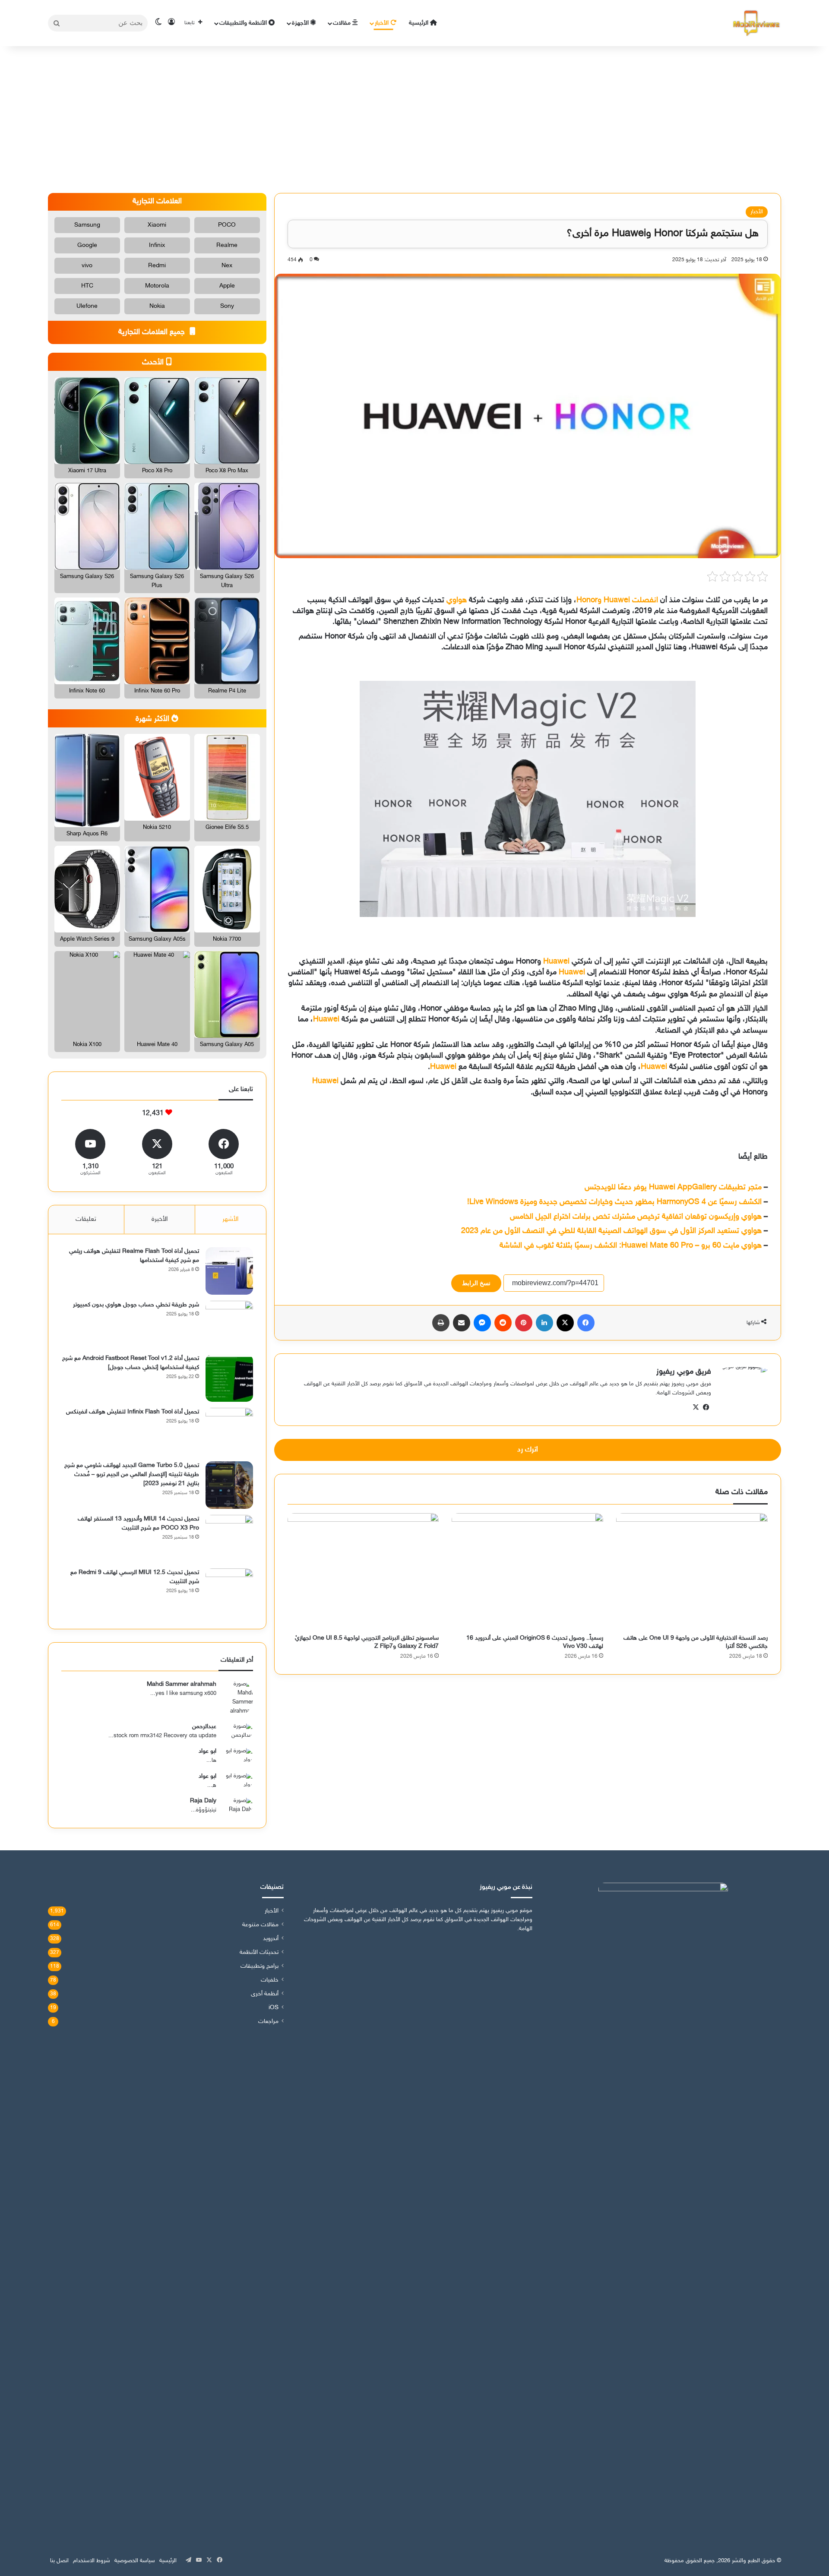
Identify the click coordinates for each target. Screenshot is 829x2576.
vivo (87, 266)
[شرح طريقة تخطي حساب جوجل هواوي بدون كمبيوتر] (229, 1324)
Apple (227, 286)
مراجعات (268, 2022)
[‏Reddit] (503, 1323)
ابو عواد (207, 1751)
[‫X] (565, 1323)
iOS (274, 2008)
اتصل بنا (59, 2561)
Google (87, 245)
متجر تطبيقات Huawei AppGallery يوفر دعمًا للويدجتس (673, 1188)
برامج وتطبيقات (259, 1966)
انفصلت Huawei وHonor (617, 601)
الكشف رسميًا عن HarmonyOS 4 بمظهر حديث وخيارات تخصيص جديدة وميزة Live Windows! (614, 1202)
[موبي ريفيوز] (756, 23)
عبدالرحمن (204, 1727)
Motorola (157, 286)
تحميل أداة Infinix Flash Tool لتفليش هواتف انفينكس (133, 1412)
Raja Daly (203, 1801)
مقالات (343, 23)
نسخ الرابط (476, 1283)
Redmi (157, 266)
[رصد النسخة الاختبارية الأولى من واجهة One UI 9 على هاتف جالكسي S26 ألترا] (692, 1571)
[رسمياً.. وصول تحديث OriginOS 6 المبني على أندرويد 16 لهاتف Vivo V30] (527, 1571)
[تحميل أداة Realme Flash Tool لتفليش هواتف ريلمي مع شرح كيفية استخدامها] (229, 1271)
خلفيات (270, 1980)
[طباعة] (441, 1323)
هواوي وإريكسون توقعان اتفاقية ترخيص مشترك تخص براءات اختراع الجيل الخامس (636, 1217)
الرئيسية (419, 23)
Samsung (87, 225)
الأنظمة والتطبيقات (244, 23)
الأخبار (383, 23)
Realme (227, 245)
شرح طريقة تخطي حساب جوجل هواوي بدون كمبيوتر (136, 1305)
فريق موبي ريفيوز (684, 1372)
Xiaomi (157, 225)
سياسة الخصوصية (135, 2561)
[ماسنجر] (482, 1323)
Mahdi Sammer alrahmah (182, 1684)
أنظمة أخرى (265, 1994)
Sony (227, 306)
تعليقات (86, 1219)
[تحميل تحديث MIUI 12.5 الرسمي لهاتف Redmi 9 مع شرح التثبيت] (229, 1592)
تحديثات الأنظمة (259, 1953)
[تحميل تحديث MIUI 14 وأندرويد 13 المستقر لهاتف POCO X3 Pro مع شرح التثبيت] (229, 1539)
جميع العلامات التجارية (153, 332)
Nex (227, 266)
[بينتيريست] (524, 1323)
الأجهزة (301, 23)
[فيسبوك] (586, 1323)
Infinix (157, 245)
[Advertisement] (414, 120)
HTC (87, 286)
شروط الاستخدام (92, 2561)
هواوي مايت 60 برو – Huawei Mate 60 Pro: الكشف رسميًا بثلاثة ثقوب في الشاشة (631, 1246)
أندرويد (271, 1939)
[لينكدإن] (544, 1323)
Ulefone (87, 306)
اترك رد (528, 1450)
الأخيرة (160, 1219)
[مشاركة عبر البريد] (462, 1323)
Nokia (157, 306)
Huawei (556, 962)
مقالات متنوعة (260, 1925)
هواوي (457, 601)
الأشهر (230, 1219)
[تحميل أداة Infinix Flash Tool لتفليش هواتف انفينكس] (229, 1432)
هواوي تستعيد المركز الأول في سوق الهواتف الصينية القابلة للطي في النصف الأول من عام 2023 (611, 1231)
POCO (227, 225)
